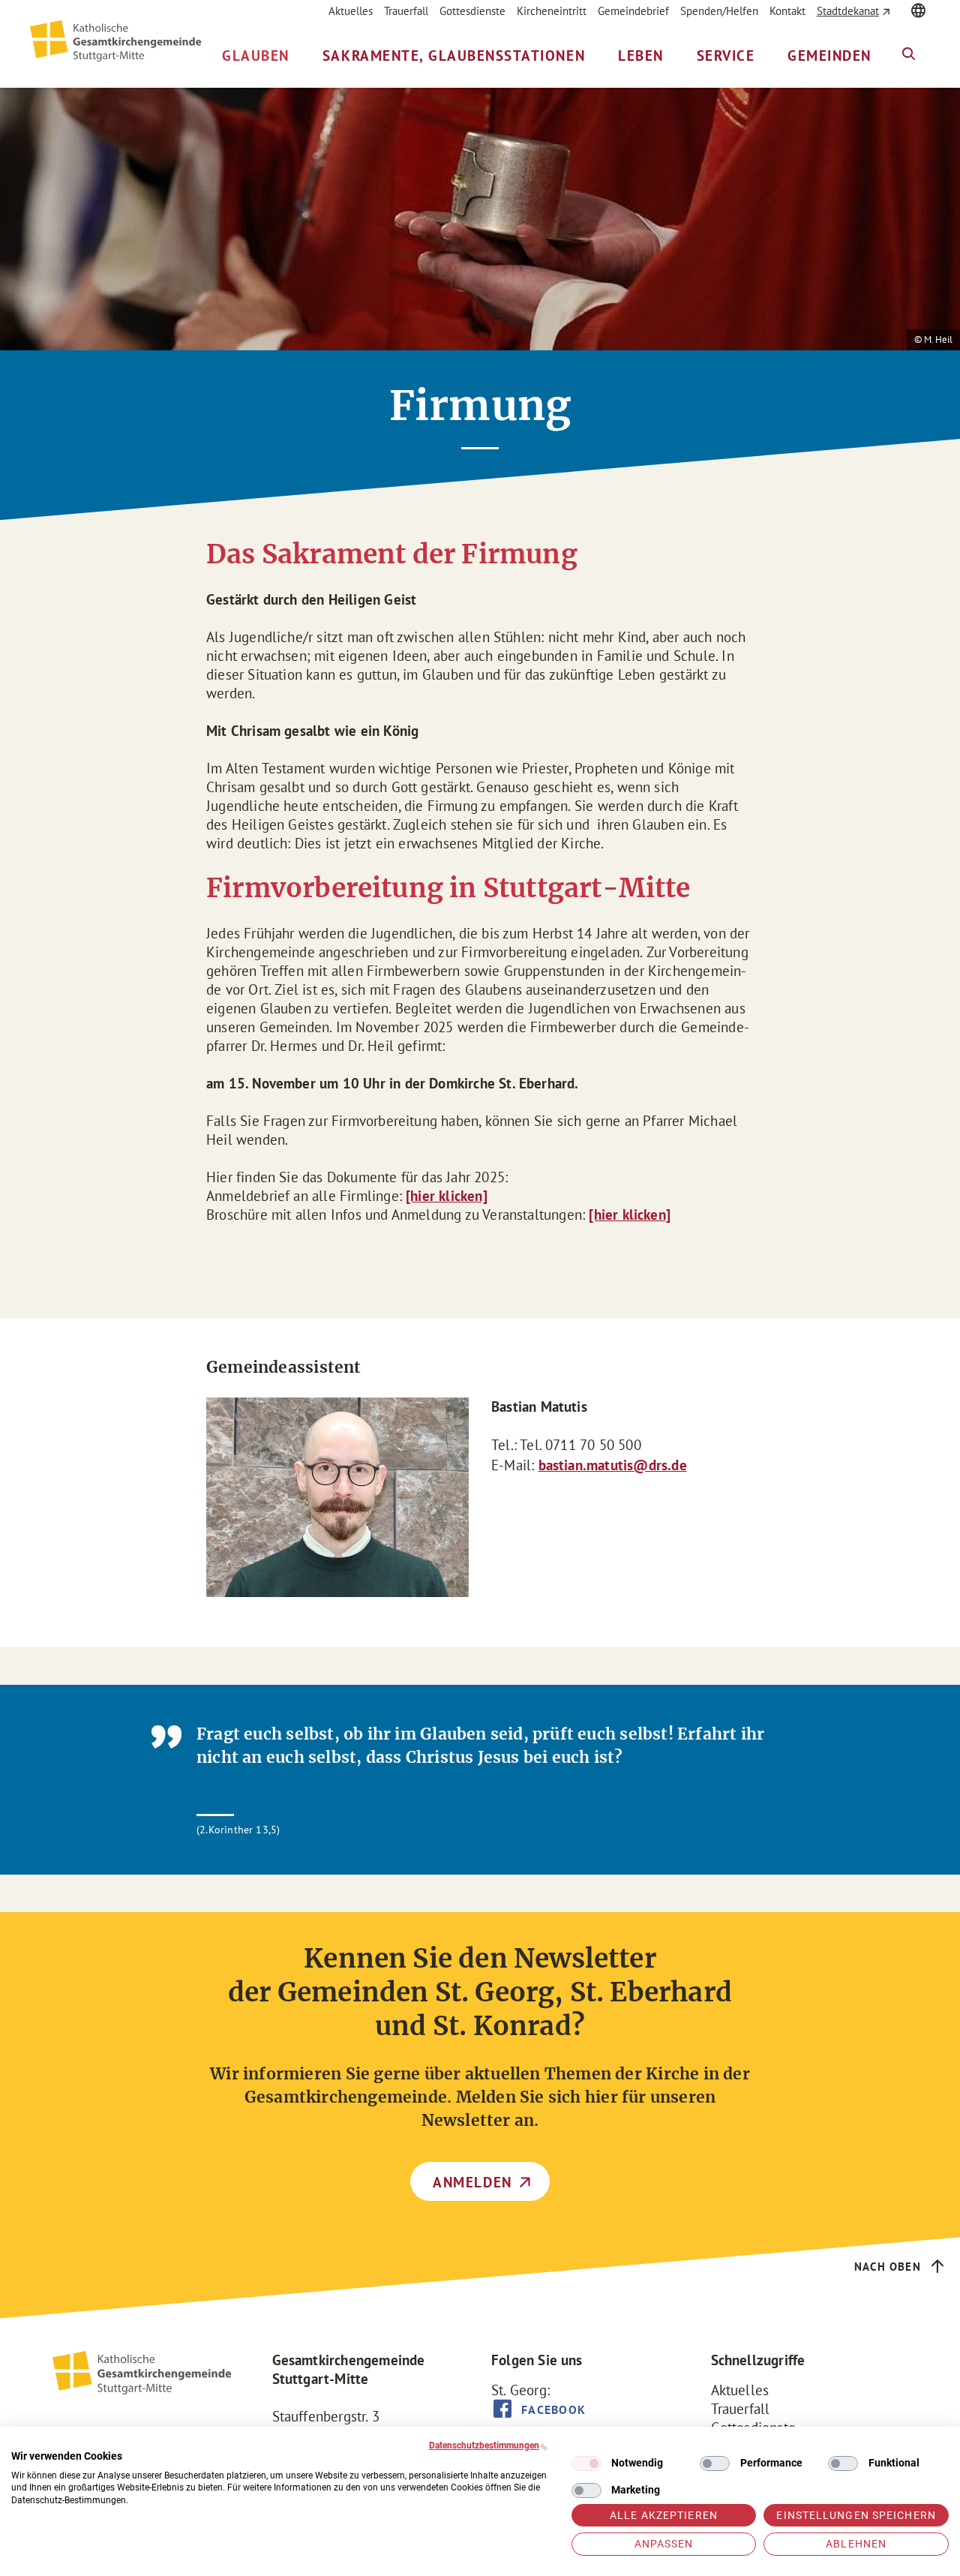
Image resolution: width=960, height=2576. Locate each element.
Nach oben (888, 2267)
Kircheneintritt (552, 11)
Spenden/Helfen (719, 11)
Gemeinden (829, 56)
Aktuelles (351, 11)
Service (726, 56)
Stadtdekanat (848, 11)
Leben (641, 56)
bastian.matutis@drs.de (613, 1465)
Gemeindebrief (633, 11)
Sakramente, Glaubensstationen (454, 56)
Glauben (256, 56)
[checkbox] (586, 2463)
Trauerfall (406, 11)
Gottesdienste (472, 11)
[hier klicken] (447, 1196)
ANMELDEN (472, 2182)
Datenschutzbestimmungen (484, 2445)
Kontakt (787, 11)
